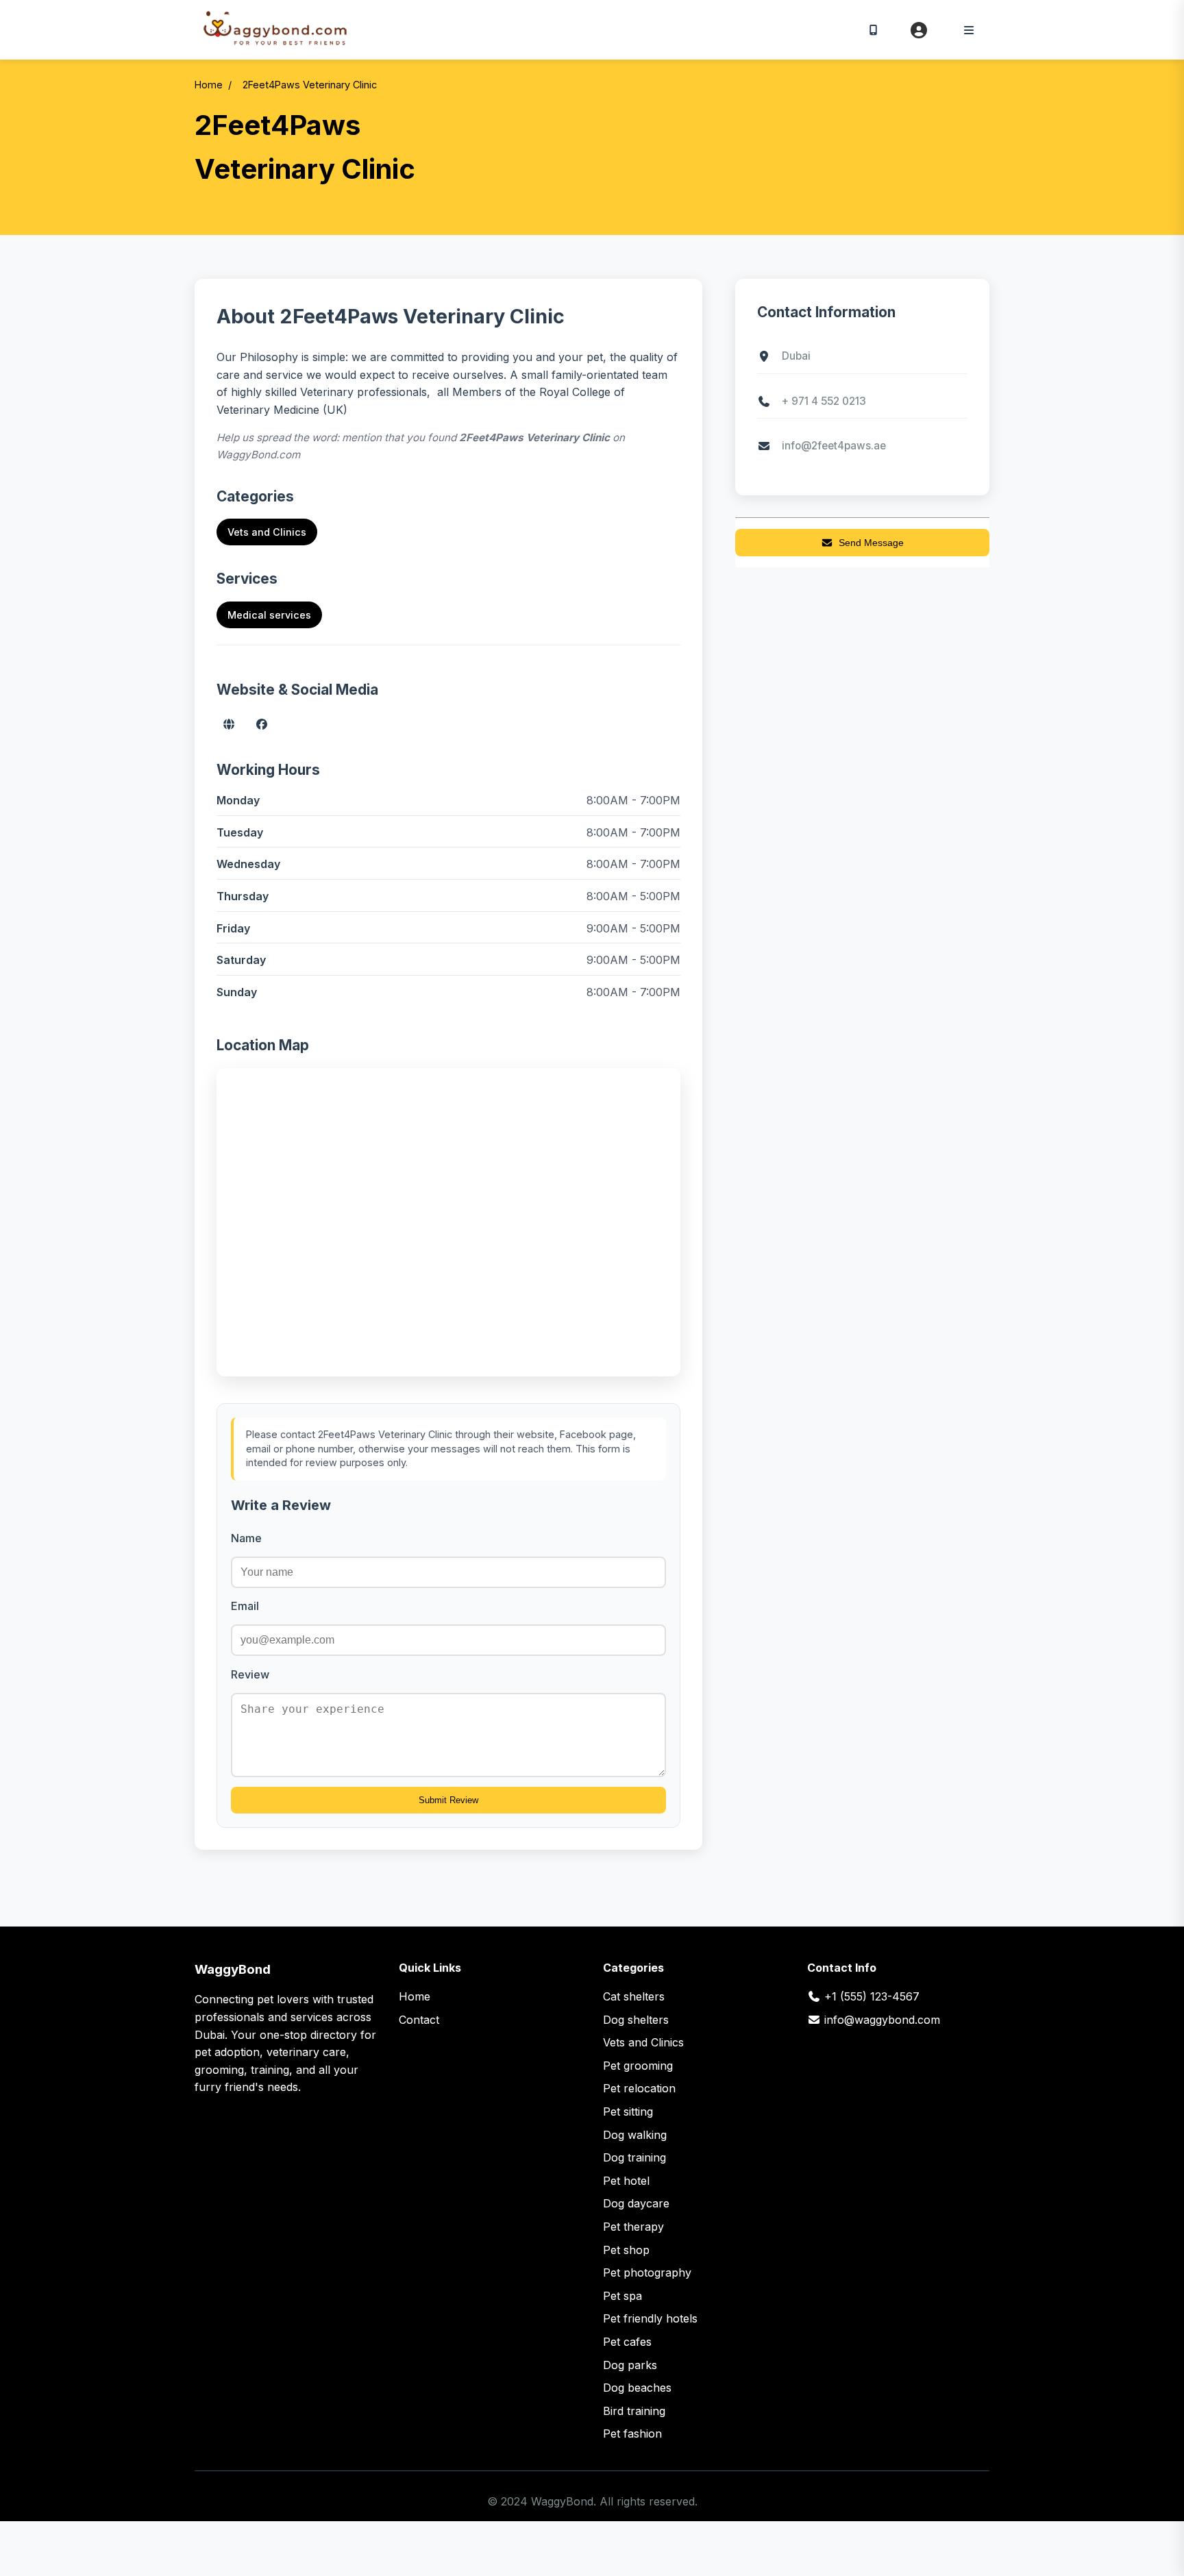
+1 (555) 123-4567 (872, 1996)
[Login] (919, 30)
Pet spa (622, 2296)
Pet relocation (639, 2088)
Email (245, 1606)
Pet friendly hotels (650, 2318)
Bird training (634, 2411)
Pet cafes (627, 2342)
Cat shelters (634, 1996)
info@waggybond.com (882, 2020)
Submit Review (448, 1800)
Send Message (871, 543)
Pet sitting (628, 2111)
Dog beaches (637, 2388)
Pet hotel (626, 2181)
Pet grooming (638, 2066)
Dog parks (630, 2365)
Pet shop (626, 2250)
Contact (419, 2020)
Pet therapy (633, 2227)
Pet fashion (632, 2433)
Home (209, 85)
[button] (969, 30)
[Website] (229, 724)
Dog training (634, 2157)
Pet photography (647, 2272)
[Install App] (873, 29)
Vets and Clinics (267, 532)
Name (246, 1538)
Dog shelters (636, 2020)
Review (250, 1674)
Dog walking (635, 2135)
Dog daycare (636, 2203)
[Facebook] (262, 724)
